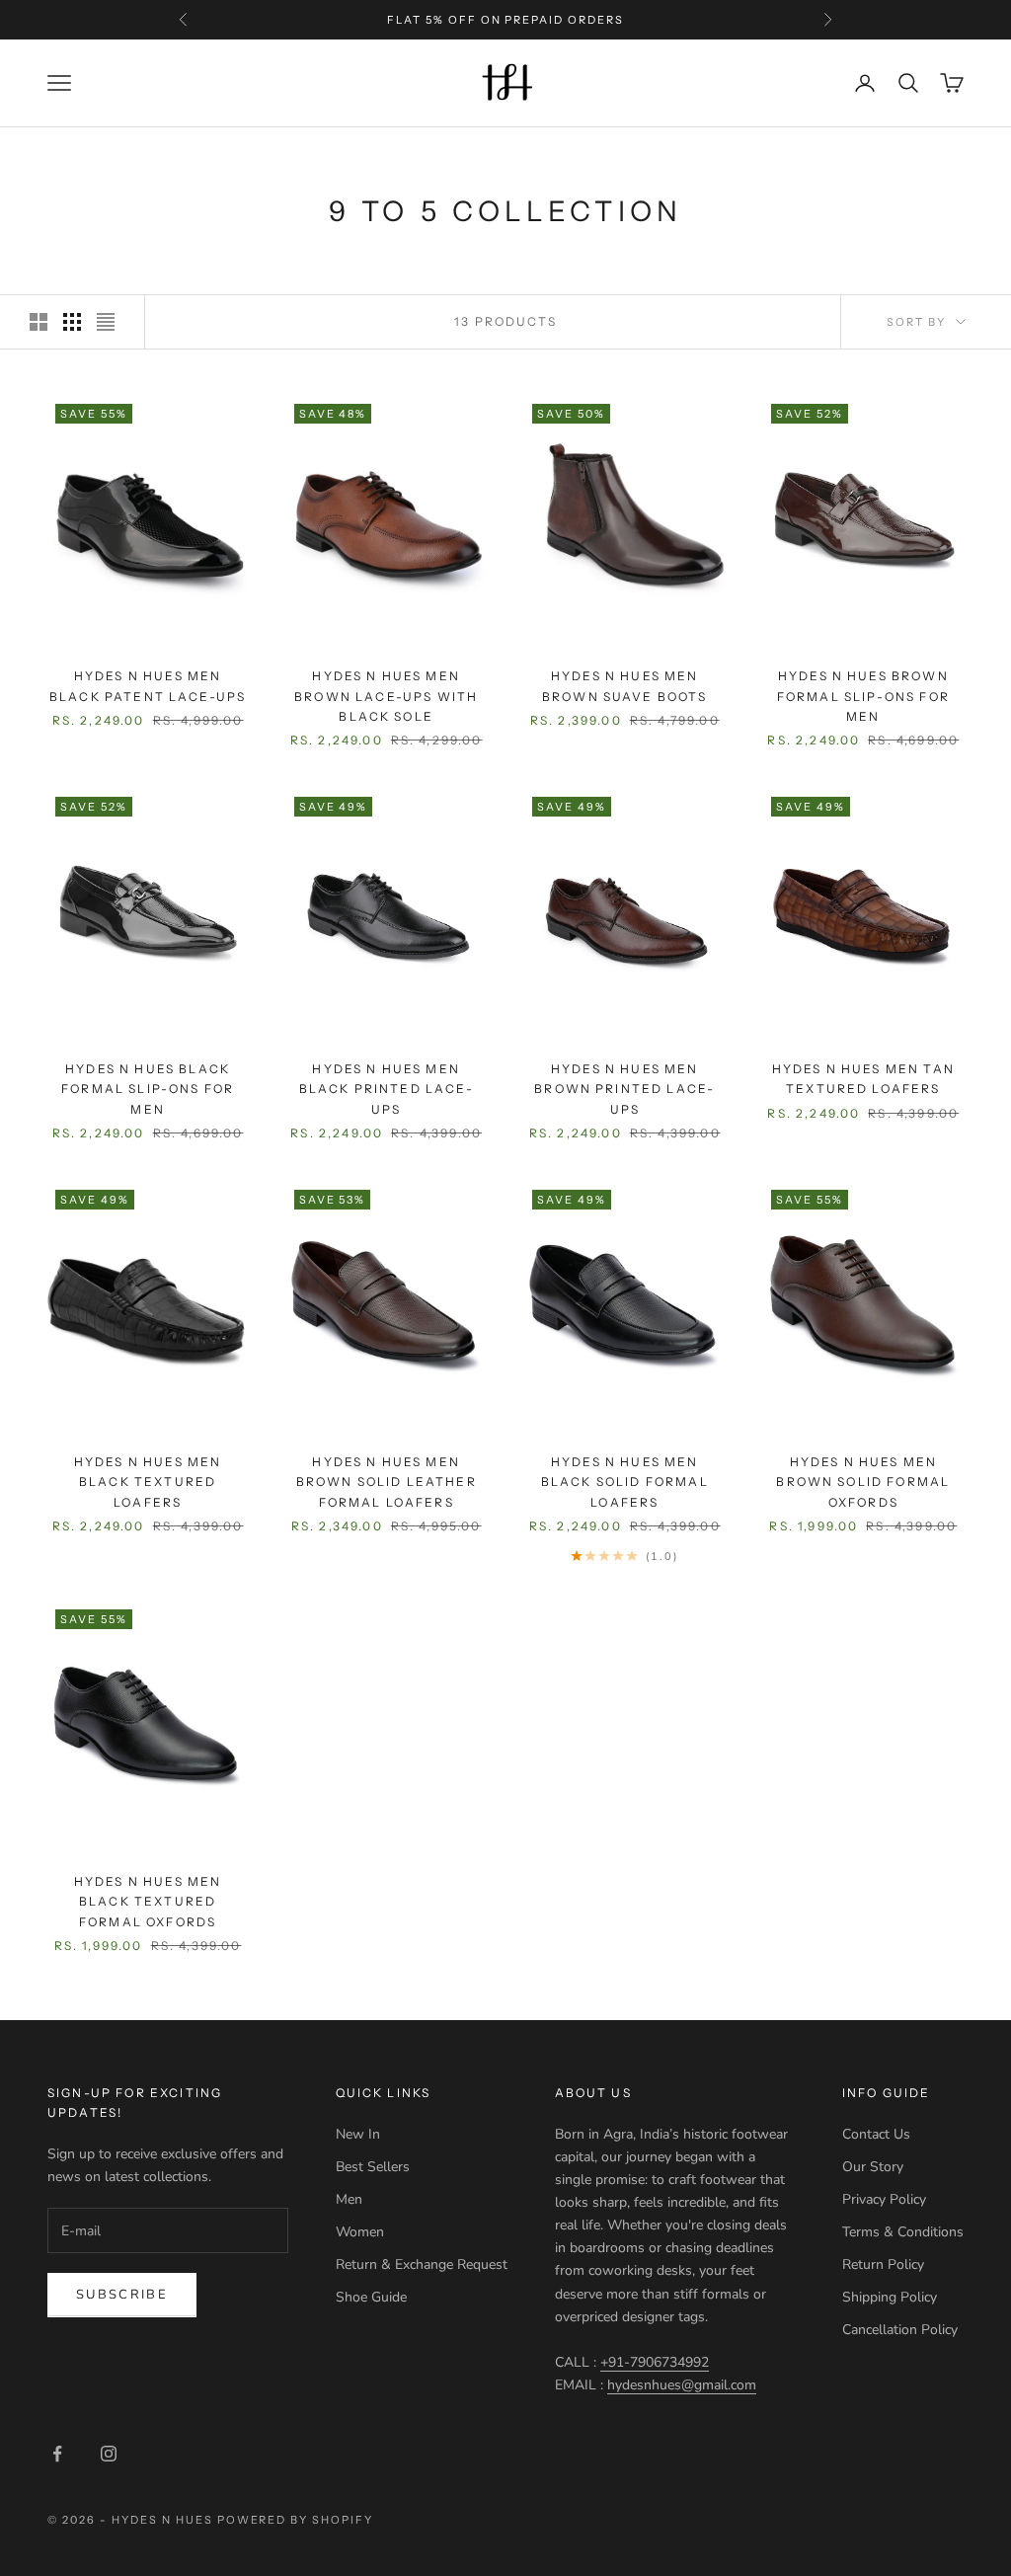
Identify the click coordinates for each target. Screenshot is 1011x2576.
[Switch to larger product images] (39, 322)
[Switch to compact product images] (106, 322)
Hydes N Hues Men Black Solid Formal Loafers (625, 1482)
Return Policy (883, 2264)
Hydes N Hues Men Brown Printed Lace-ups (624, 1089)
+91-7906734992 (655, 2362)
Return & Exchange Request (422, 2264)
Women (360, 2232)
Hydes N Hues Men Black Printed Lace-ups (387, 1089)
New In (358, 2134)
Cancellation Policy (900, 2330)
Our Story (873, 2167)
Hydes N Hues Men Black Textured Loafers (148, 1482)
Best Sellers (373, 2167)
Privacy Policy (884, 2199)
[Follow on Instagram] (109, 2454)
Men (349, 2199)
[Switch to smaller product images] (72, 322)
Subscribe (122, 2295)
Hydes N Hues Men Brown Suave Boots (625, 686)
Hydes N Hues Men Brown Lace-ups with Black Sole (386, 696)
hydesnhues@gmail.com (682, 2385)
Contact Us (876, 2134)
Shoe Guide (371, 2297)
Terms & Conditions (903, 2232)
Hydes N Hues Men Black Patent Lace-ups (148, 686)
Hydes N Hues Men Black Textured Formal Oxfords (148, 1902)
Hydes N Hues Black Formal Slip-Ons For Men (148, 1089)
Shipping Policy (890, 2297)
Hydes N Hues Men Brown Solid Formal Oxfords (863, 1482)
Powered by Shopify (296, 2520)
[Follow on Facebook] (57, 2454)
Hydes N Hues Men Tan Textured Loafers (863, 1079)
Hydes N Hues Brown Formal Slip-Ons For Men (863, 696)
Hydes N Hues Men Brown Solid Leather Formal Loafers (387, 1482)
